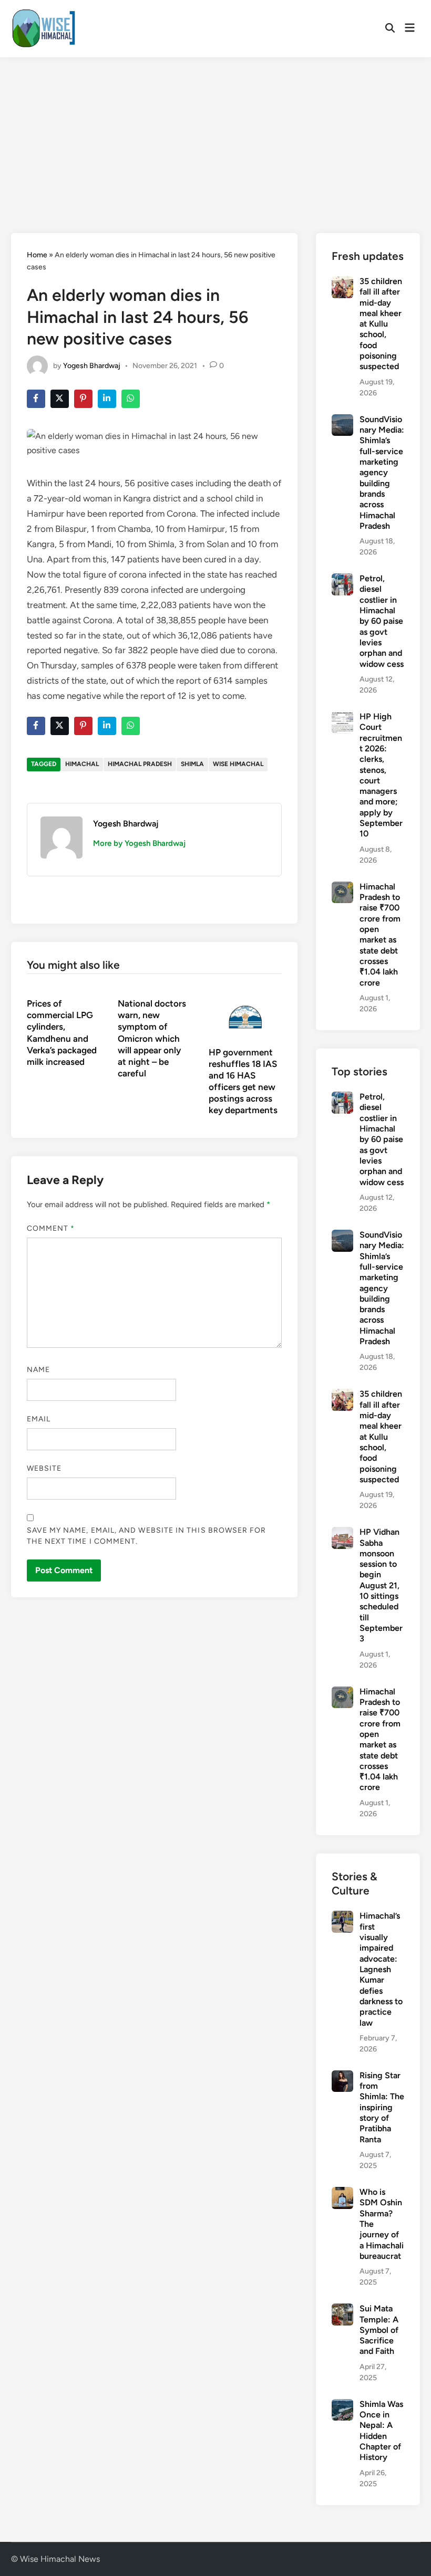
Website (44, 1468)
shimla (192, 764)
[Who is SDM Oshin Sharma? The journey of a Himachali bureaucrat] (343, 2193)
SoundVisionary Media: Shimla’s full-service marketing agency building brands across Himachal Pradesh (382, 473)
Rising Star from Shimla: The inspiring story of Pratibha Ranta (382, 2107)
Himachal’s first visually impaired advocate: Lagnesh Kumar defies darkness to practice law (381, 1969)
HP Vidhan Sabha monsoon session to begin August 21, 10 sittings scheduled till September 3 (381, 1585)
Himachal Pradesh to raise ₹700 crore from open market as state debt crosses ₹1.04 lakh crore (380, 935)
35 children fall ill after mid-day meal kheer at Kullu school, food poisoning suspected (381, 324)
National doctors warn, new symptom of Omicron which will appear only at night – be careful (152, 1038)
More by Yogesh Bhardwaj (139, 843)
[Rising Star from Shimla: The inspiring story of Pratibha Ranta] (343, 2076)
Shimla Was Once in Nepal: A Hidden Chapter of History (381, 2431)
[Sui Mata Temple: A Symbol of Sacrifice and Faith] (343, 2310)
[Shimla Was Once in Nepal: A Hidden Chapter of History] (343, 2405)
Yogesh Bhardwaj (92, 365)
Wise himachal (238, 764)
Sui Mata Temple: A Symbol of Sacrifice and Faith (379, 2330)
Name (38, 1370)
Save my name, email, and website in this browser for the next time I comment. (147, 1536)
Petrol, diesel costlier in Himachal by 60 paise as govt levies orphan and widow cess (382, 621)
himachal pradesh (140, 764)
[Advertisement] (215, 136)
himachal (82, 764)
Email (39, 1419)
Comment (51, 1228)
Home (37, 255)
